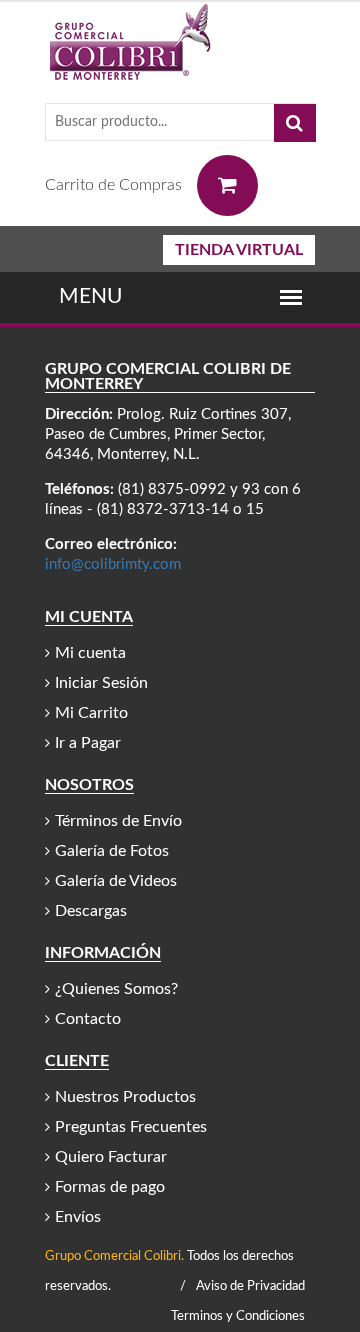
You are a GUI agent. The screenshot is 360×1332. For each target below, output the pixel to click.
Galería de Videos (116, 881)
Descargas (91, 911)
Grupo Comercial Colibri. (114, 1256)
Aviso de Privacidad (250, 1286)
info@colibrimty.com (113, 564)
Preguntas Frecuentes (131, 1127)
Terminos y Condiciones (238, 1316)
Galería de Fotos (112, 851)
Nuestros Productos (125, 1097)
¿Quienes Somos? (116, 989)
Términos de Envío (118, 821)
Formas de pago (110, 1187)
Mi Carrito (91, 713)
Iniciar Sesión (101, 683)
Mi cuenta (90, 653)
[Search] (295, 123)
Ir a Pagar (88, 743)
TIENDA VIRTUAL (239, 250)
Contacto (88, 1019)
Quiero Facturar (111, 1157)
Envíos (78, 1217)
